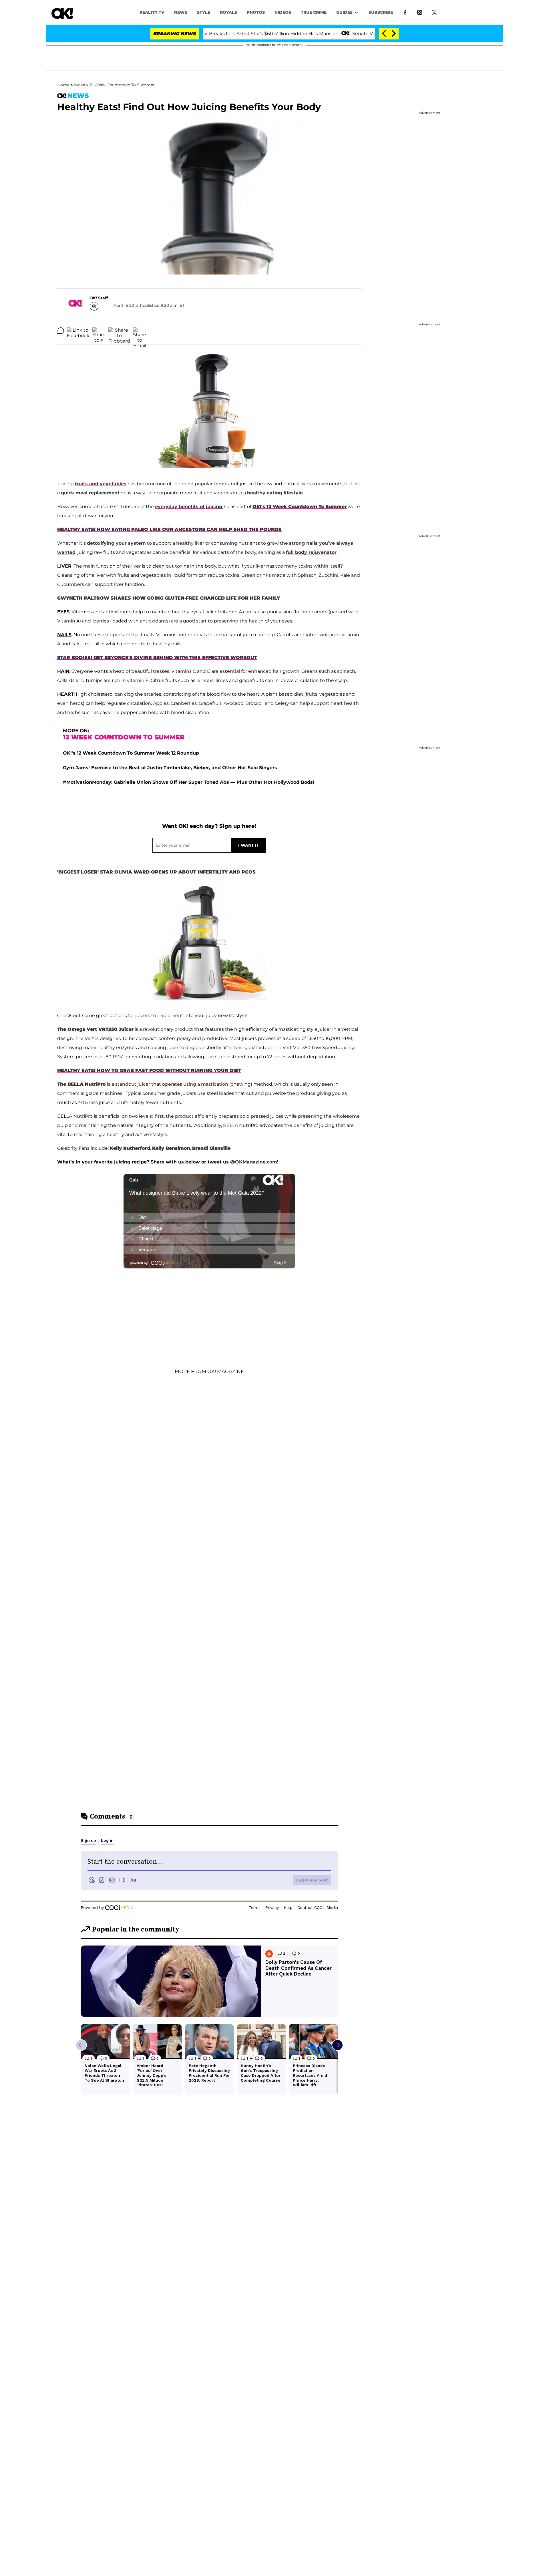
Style (204, 12)
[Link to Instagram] (420, 12)
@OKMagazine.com (254, 1162)
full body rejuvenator (311, 552)
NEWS (181, 12)
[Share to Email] (140, 331)
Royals (228, 12)
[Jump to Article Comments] (61, 331)
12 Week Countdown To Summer (122, 85)
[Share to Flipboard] (119, 331)
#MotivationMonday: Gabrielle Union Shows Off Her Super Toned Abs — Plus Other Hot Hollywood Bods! (189, 782)
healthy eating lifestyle (275, 493)
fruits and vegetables (101, 484)
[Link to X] (434, 12)
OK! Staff (99, 298)
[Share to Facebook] (78, 331)
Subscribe (381, 12)
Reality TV (152, 12)
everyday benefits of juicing (189, 507)
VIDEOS (283, 12)
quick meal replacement (90, 493)
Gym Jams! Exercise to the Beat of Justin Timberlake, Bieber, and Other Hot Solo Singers (170, 768)
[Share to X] (99, 331)
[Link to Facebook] (405, 12)
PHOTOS (256, 12)
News (79, 85)
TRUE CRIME (314, 12)
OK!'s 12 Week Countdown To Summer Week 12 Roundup (131, 753)
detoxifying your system (116, 543)
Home (63, 85)
